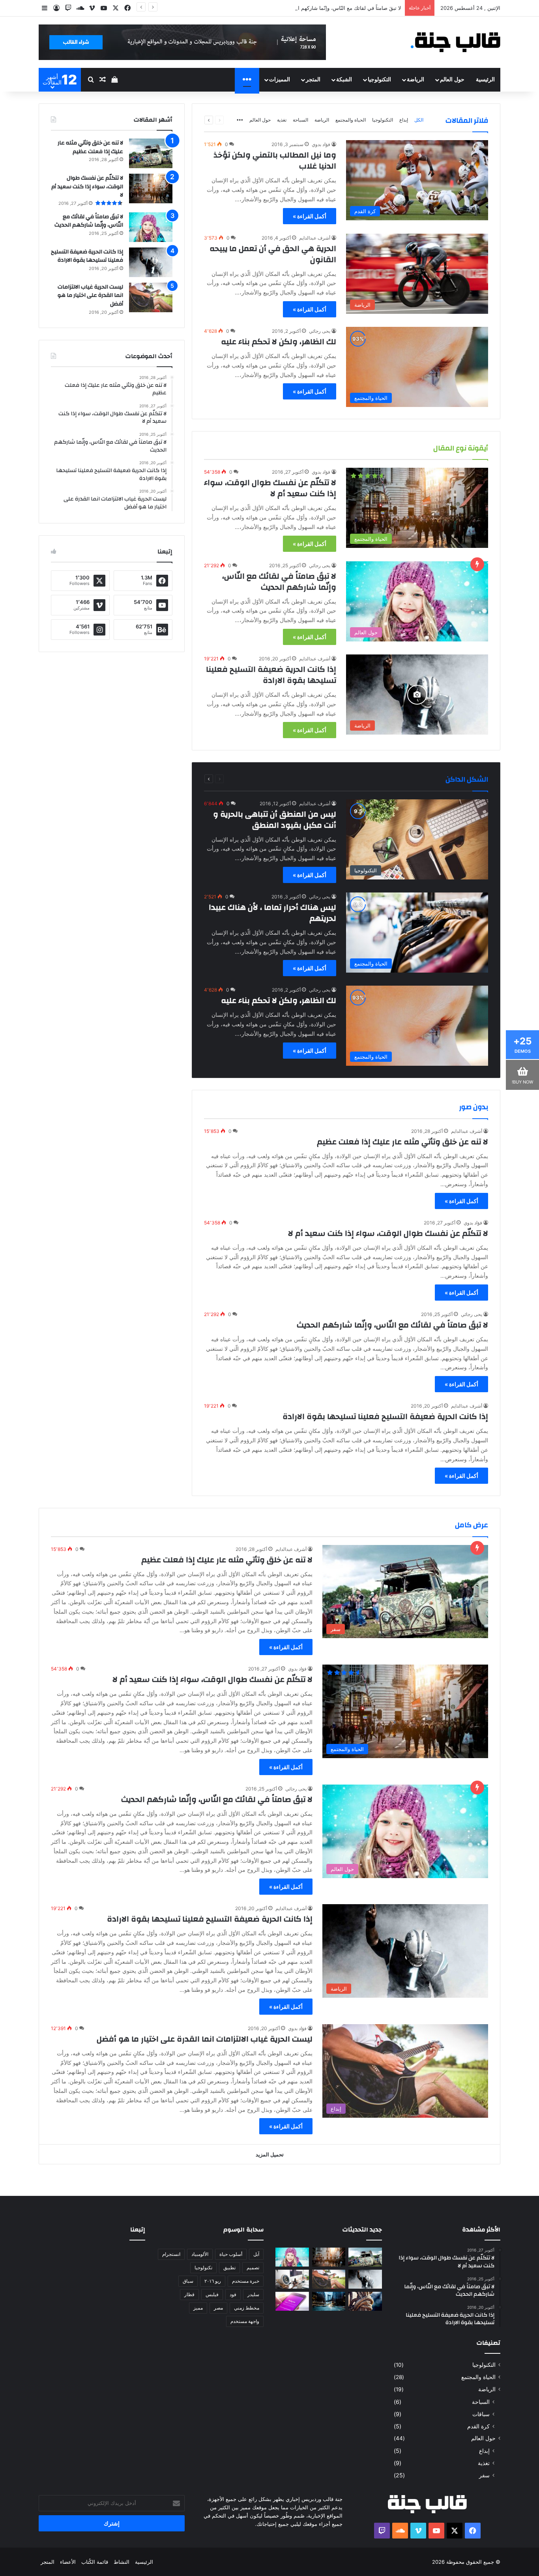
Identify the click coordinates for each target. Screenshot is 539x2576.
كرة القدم (478, 2426)
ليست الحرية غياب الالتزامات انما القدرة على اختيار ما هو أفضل (90, 295)
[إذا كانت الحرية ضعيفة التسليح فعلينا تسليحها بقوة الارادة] (151, 262)
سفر (484, 2475)
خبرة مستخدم (246, 2281)
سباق (188, 2281)
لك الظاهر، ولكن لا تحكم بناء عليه (279, 342)
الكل (419, 120)
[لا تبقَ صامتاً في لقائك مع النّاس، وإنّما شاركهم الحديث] (151, 227)
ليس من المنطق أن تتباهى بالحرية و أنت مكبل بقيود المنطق (275, 820)
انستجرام (171, 2254)
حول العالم (452, 80)
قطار (189, 2294)
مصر (218, 2308)
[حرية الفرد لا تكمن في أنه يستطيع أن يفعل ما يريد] (365, 2301)
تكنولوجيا (203, 2268)
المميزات (280, 80)
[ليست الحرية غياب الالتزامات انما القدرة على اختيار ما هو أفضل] (151, 297)
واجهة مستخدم (245, 2321)
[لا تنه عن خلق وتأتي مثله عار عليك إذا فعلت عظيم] (151, 153)
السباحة (300, 120)
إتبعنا (138, 2230)
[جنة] (458, 42)
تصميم (253, 2268)
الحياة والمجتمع (351, 120)
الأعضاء (68, 2562)
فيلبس (212, 2294)
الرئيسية (485, 80)
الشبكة (344, 80)
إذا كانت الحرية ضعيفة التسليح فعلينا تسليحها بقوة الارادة (271, 675)
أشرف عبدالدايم (315, 238)
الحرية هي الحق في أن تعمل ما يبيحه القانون (273, 254)
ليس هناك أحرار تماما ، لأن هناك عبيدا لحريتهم (272, 913)
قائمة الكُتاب (95, 2562)
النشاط (122, 2562)
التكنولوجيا (379, 80)
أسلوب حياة (231, 2254)
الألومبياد (200, 2254)
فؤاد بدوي (321, 144)
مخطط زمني (247, 2308)
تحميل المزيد (270, 2154)
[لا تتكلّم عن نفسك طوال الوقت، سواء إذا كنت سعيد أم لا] (151, 188)
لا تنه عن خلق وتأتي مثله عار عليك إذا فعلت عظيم (402, 1142)
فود (233, 2294)
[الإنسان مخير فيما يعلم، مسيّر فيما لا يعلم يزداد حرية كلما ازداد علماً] (292, 2279)
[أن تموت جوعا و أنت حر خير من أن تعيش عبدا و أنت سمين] (329, 2301)
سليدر (253, 2294)
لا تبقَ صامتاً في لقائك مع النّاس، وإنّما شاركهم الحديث (342, 8)
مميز (198, 2308)
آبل (256, 2254)
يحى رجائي (320, 331)
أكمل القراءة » (310, 216)
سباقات (481, 2414)
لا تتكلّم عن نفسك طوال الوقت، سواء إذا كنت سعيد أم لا (270, 488)
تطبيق (229, 2268)
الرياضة (415, 80)
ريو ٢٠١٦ (213, 2281)
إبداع (404, 120)
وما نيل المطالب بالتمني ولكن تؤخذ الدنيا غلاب (275, 160)
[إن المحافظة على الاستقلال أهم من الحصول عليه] (292, 2301)
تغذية (282, 120)
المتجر (313, 80)
